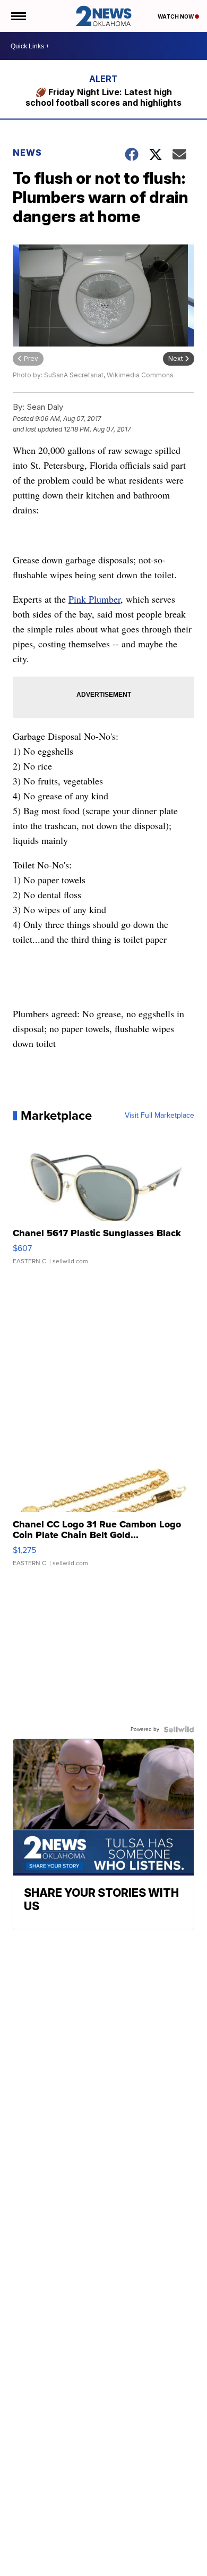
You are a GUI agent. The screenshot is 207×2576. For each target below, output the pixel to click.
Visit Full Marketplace (159, 1116)
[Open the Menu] (18, 16)
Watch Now (176, 16)
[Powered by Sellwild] (179, 1729)
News (27, 153)
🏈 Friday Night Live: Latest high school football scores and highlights (103, 97)
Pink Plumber (94, 599)
